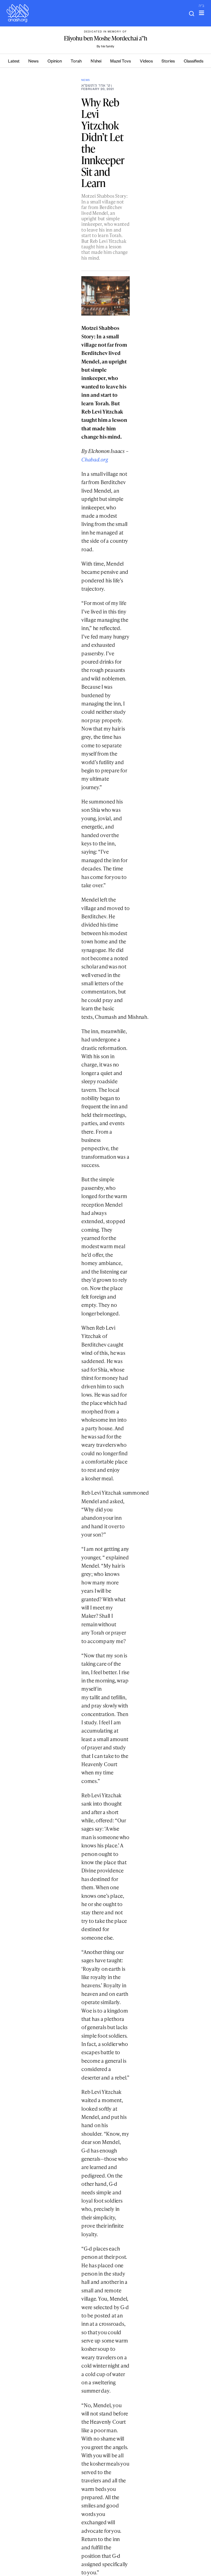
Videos (146, 62)
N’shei (96, 62)
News (33, 62)
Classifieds (194, 62)
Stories (168, 62)
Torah (76, 62)
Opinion (55, 62)
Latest (14, 62)
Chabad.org (95, 459)
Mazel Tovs (120, 62)
